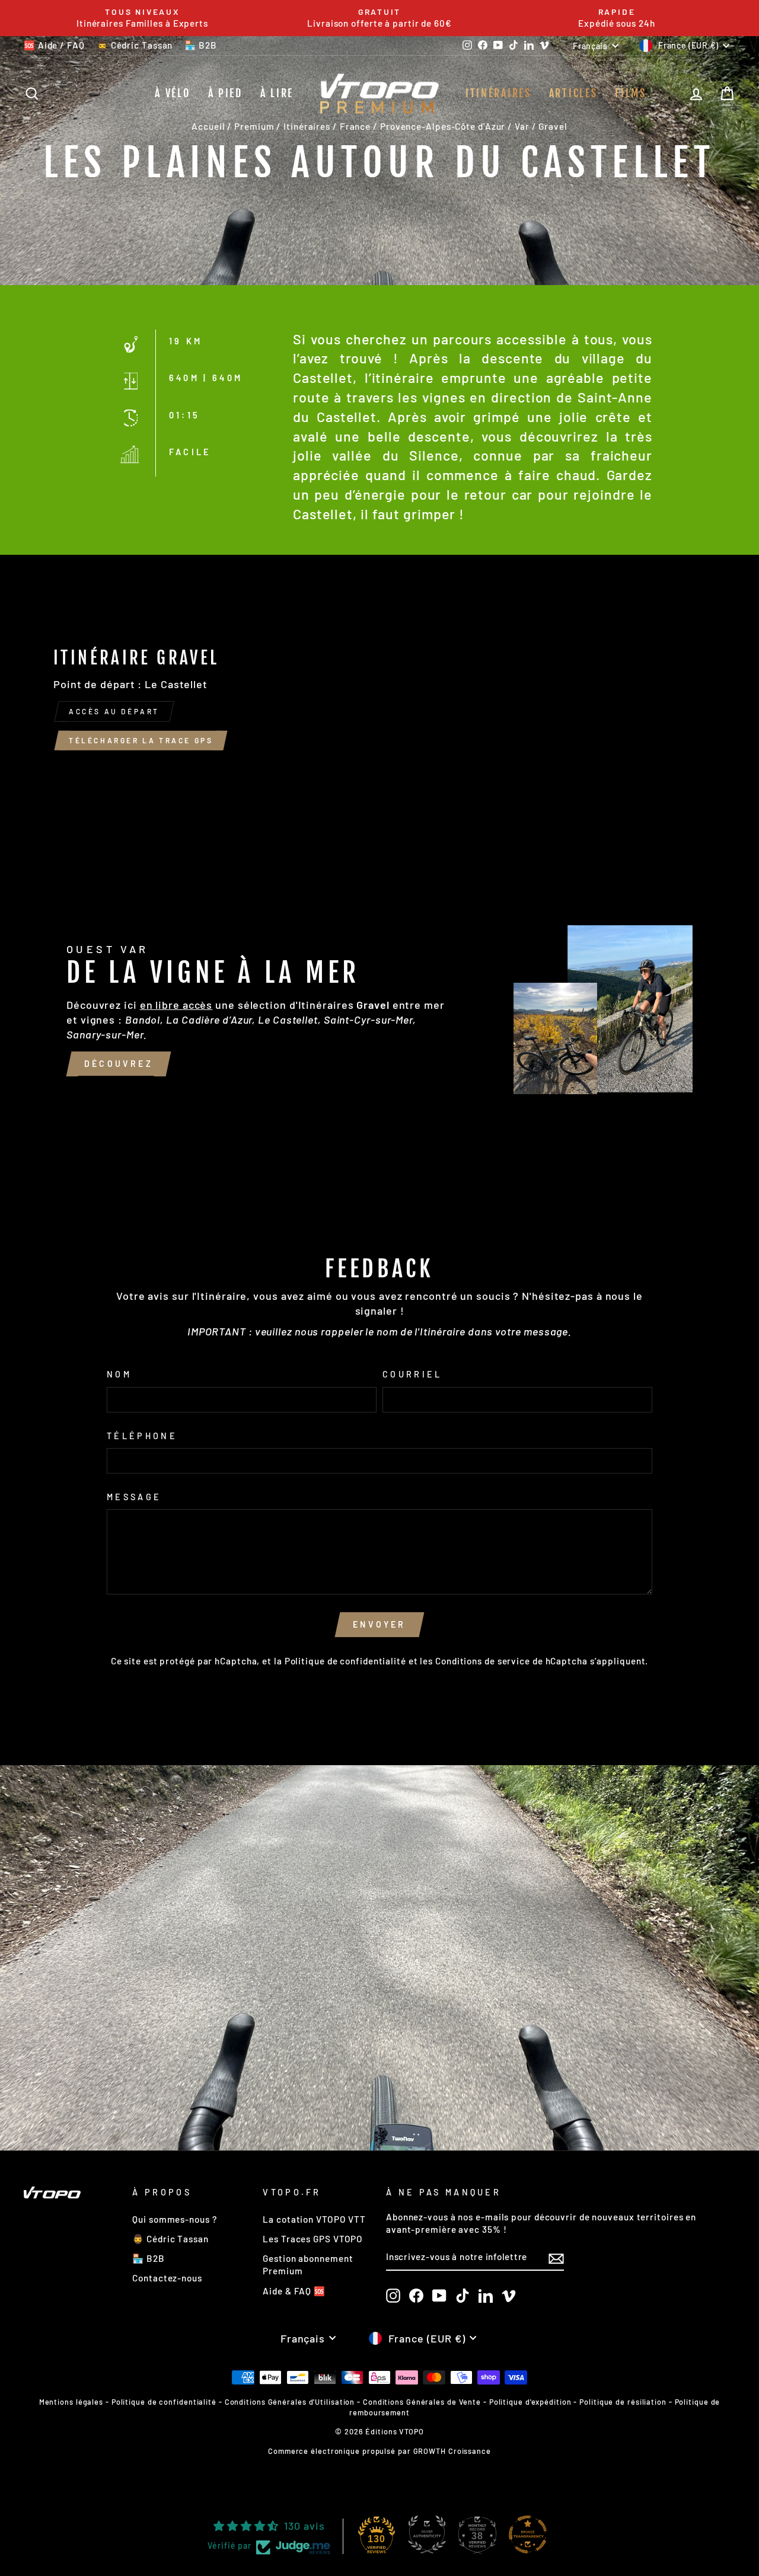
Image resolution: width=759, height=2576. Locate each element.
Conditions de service (483, 1661)
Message (134, 1497)
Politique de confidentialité (345, 1661)
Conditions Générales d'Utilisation (290, 2402)
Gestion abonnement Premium (308, 2265)
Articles (573, 93)
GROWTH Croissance (452, 2451)
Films (631, 93)
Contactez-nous (167, 2278)
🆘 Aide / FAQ (54, 45)
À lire (277, 93)
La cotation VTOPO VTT (314, 2219)
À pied (225, 93)
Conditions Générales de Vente (422, 2402)
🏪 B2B (201, 45)
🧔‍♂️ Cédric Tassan (135, 45)
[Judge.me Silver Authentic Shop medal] (427, 2535)
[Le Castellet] (379, 703)
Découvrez (119, 1064)
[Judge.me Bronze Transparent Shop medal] (528, 2535)
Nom (119, 1374)
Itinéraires (498, 93)
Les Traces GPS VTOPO (313, 2239)
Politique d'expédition (530, 2402)
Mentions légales (71, 2402)
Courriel (412, 1374)
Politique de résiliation (623, 2402)
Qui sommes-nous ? (174, 2219)
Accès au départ (114, 711)
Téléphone (142, 1436)
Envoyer (379, 1624)
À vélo (172, 93)
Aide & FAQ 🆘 (294, 2291)
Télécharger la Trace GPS (141, 740)
